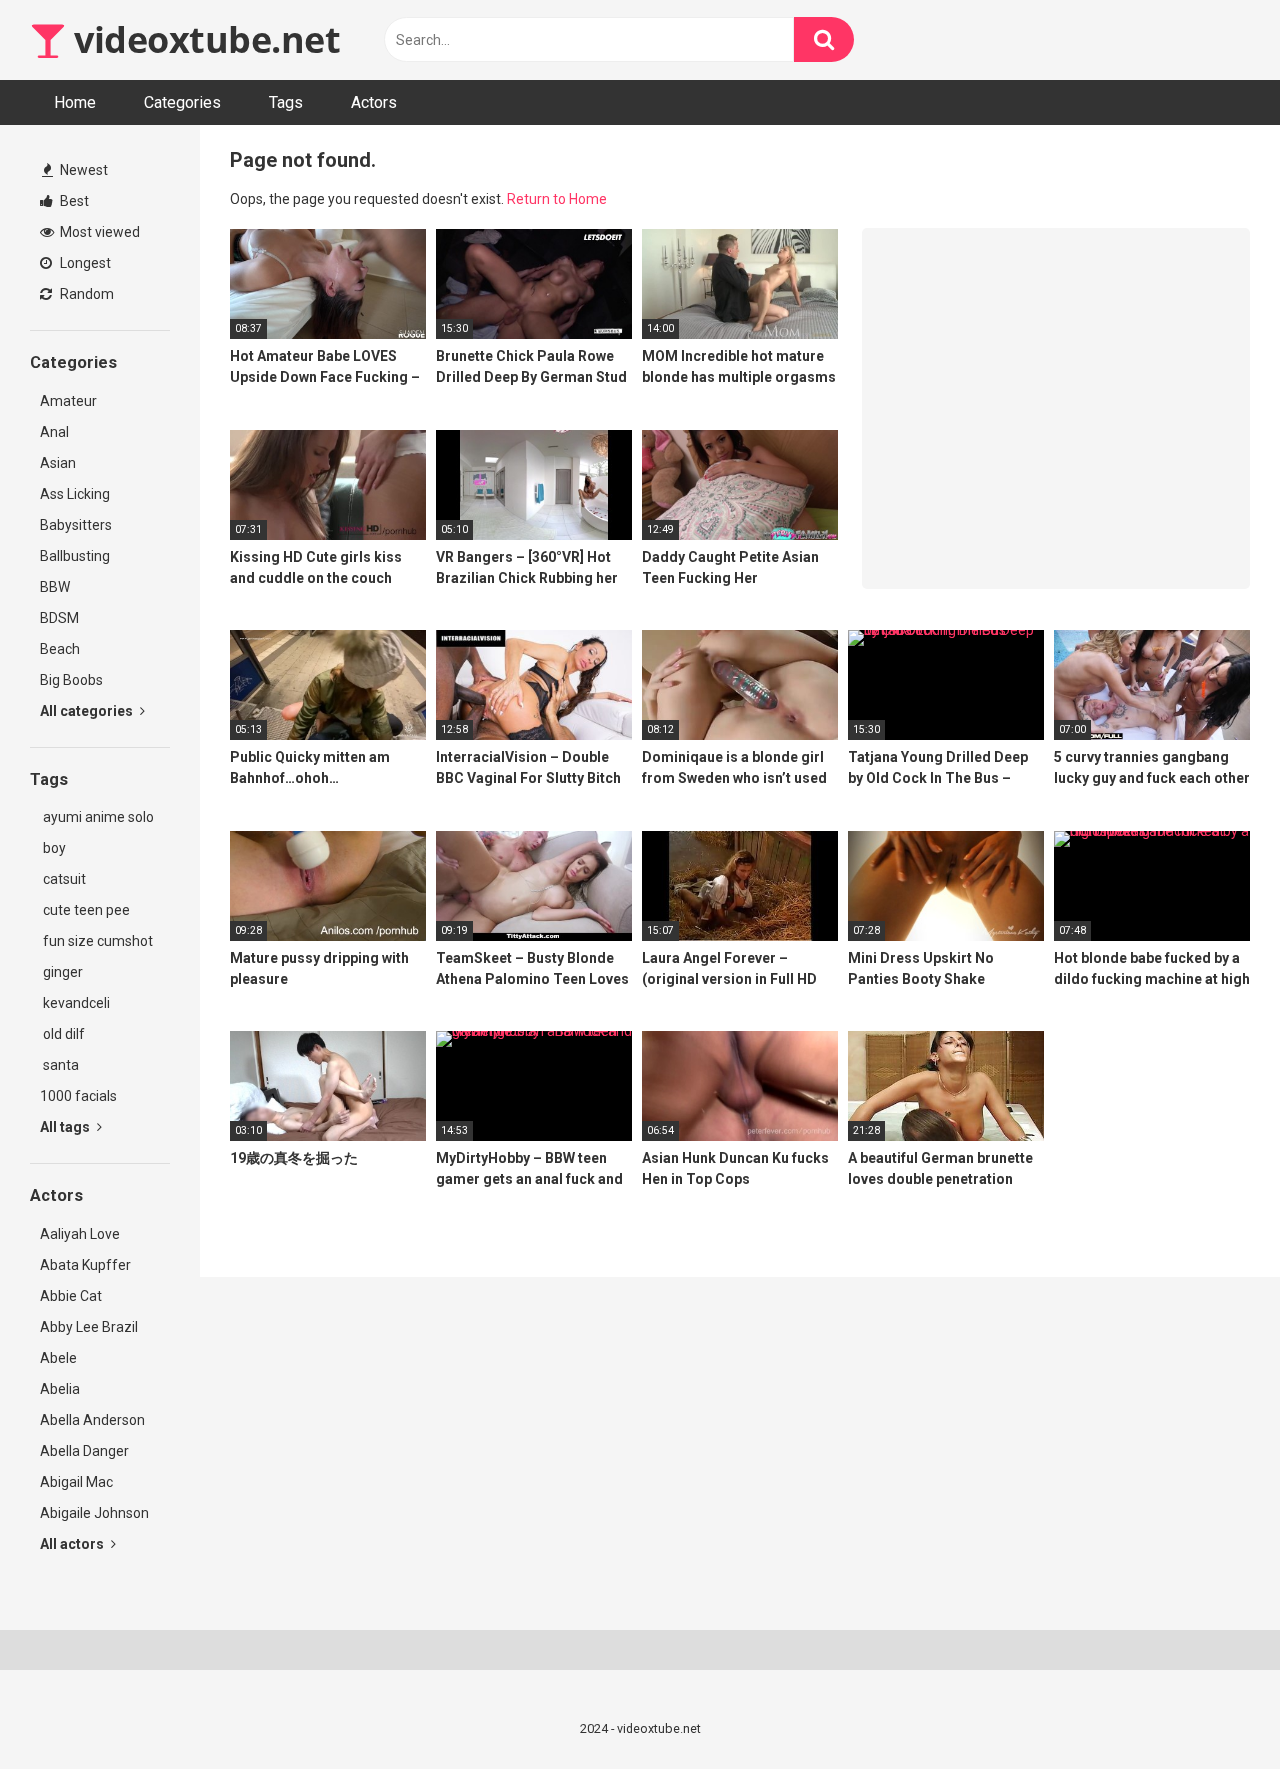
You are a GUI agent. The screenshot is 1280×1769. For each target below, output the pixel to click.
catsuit (63, 879)
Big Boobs (71, 680)
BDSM (59, 618)
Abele (58, 1358)
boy (53, 848)
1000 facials (78, 1096)
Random (85, 294)
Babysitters (76, 525)
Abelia (60, 1389)
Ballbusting (75, 556)
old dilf (62, 1034)
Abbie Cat (71, 1296)
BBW (55, 587)
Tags (286, 102)
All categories (88, 711)
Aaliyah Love (80, 1234)
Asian (58, 463)
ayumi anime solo (97, 817)
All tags (66, 1127)
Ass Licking (75, 494)
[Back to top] (1213, 1708)
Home (75, 102)
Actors (374, 102)
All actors (73, 1544)
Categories (182, 102)
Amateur (68, 401)
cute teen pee (85, 910)
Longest (84, 263)
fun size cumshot (96, 941)
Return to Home (557, 199)
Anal (54, 432)
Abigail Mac (76, 1482)
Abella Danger (84, 1451)
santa (59, 1065)
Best (73, 201)
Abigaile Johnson (94, 1513)
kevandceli (75, 1003)
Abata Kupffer (85, 1265)
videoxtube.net (203, 39)
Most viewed (98, 232)
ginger (61, 972)
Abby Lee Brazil (89, 1327)
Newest (82, 170)
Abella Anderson (92, 1420)
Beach (60, 649)
